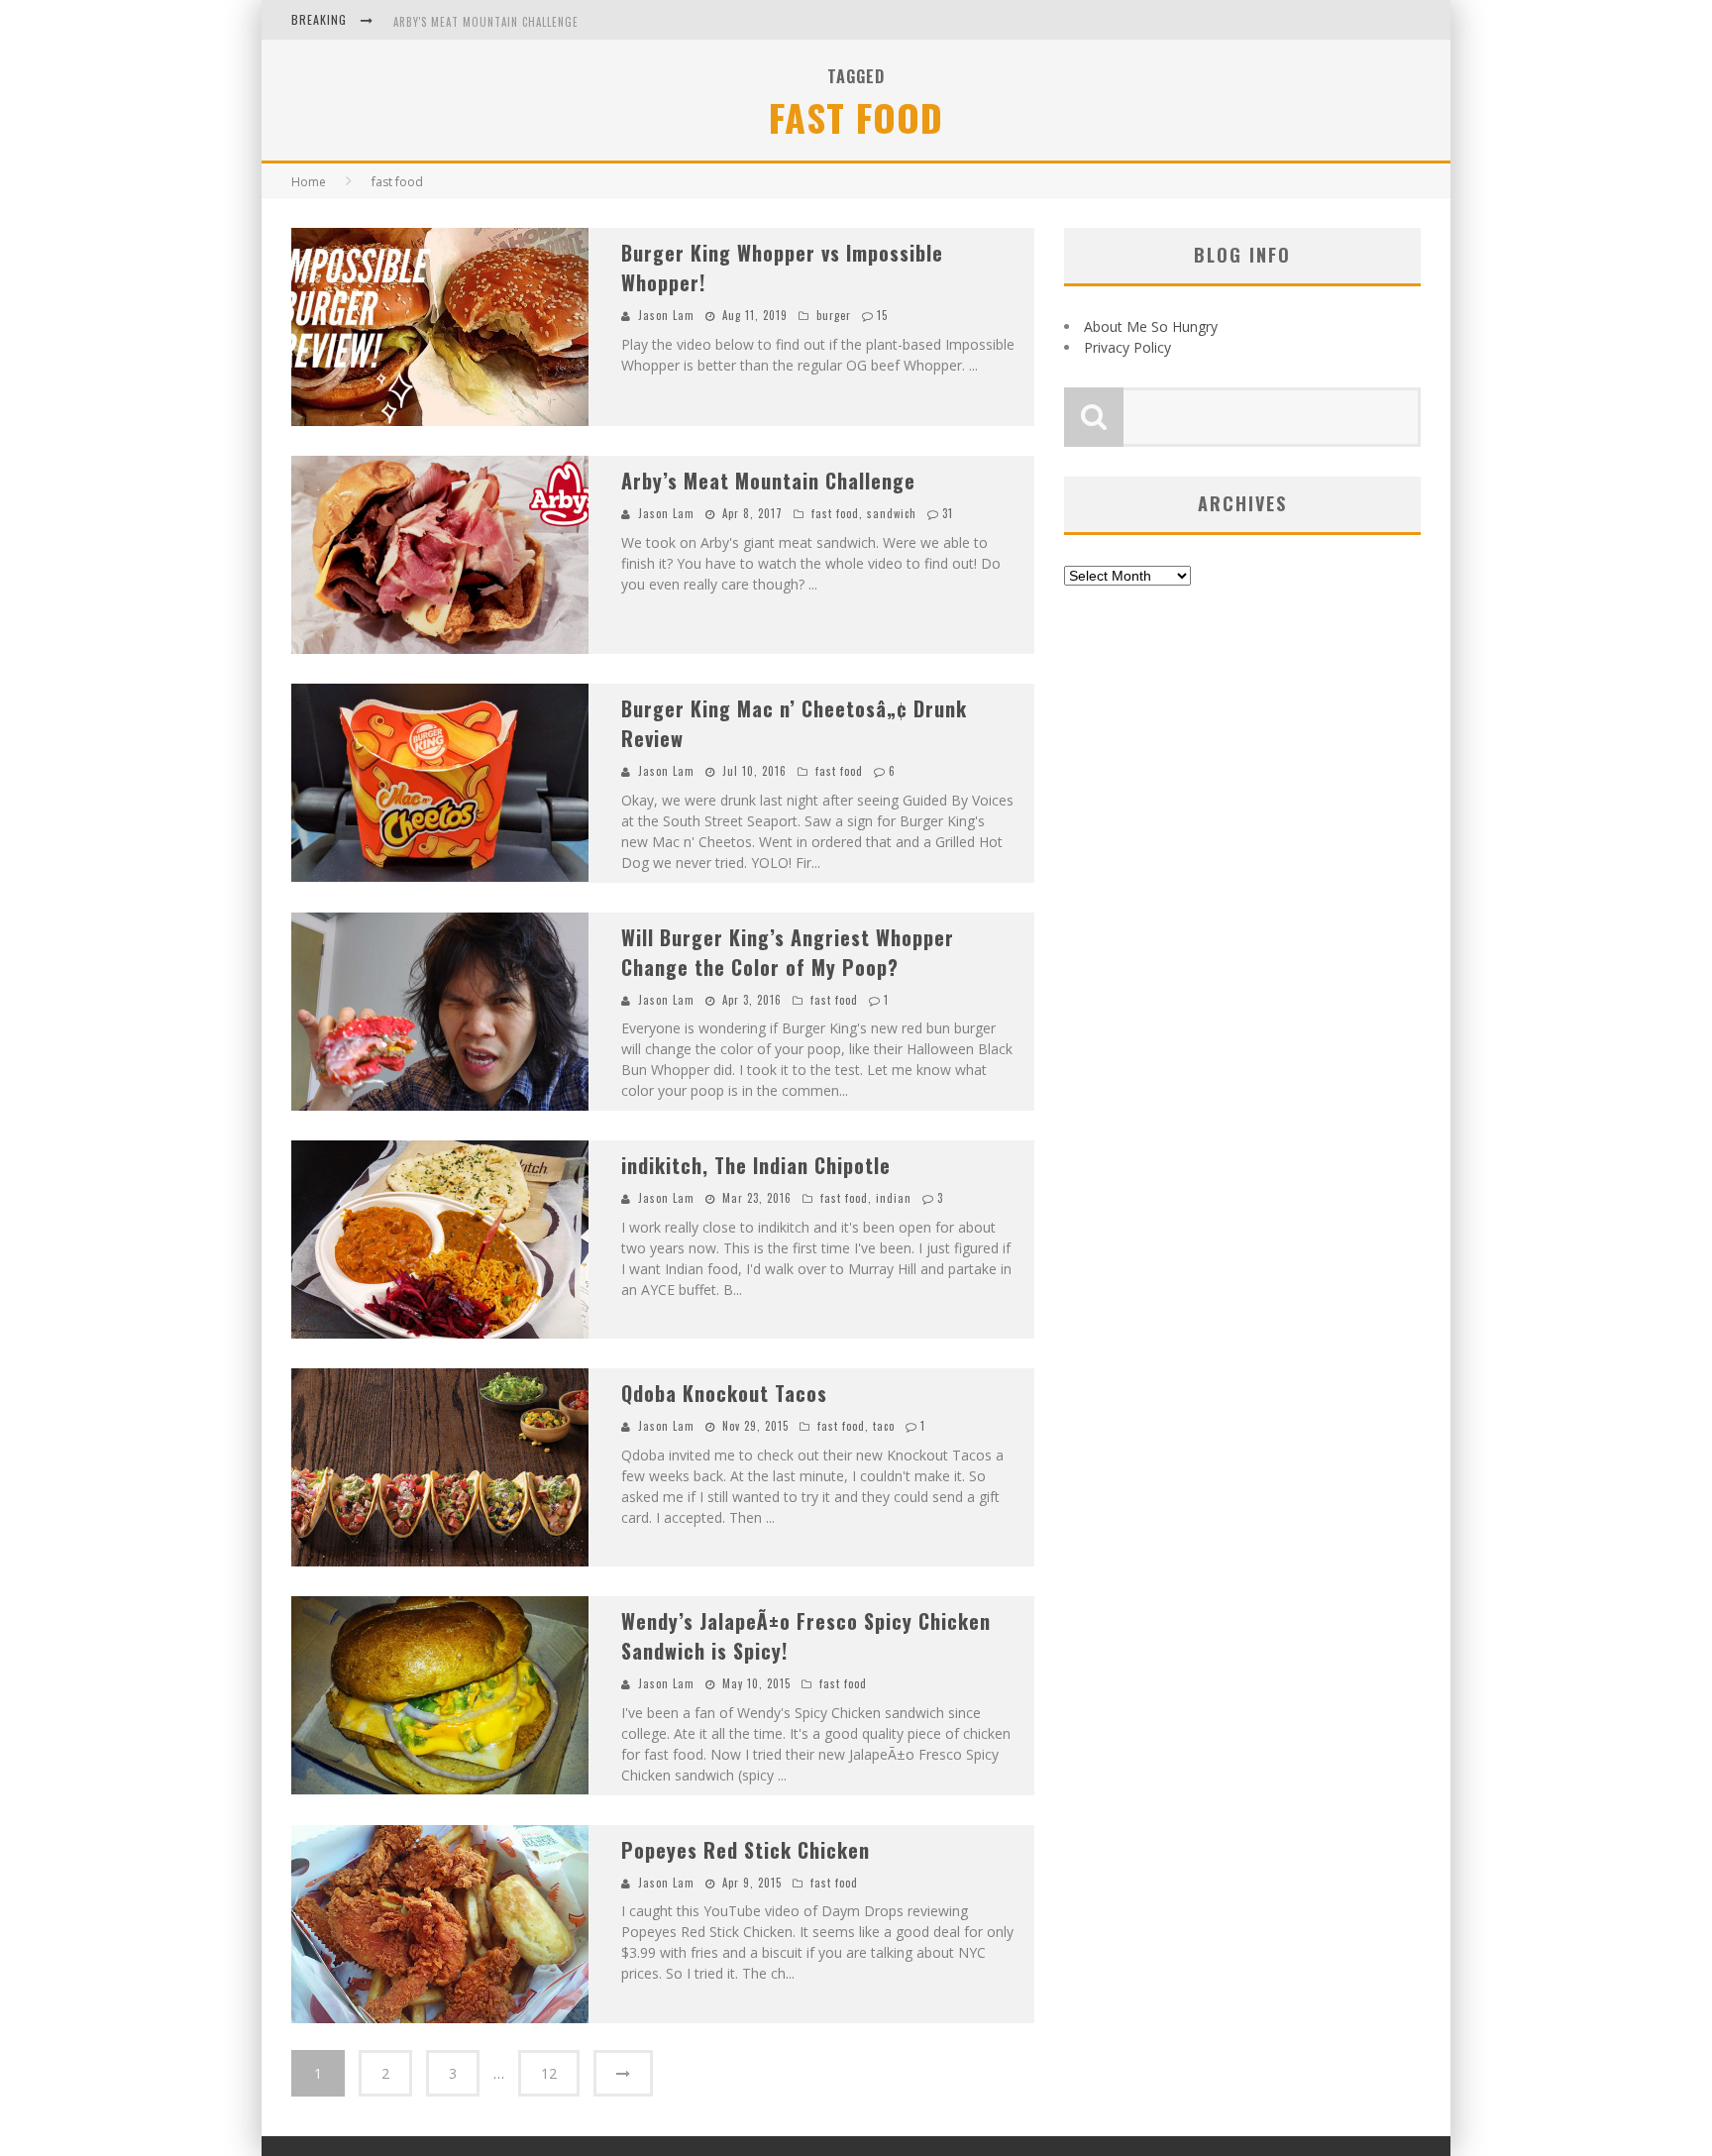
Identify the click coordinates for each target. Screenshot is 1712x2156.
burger (834, 315)
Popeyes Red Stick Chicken (746, 1850)
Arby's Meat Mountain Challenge (486, 22)
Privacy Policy (1127, 347)
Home (309, 182)
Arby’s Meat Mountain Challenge (768, 481)
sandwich (892, 513)
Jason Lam (666, 315)
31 (948, 513)
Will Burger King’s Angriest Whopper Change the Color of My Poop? (788, 952)
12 (549, 2073)
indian (894, 1198)
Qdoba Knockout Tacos (724, 1393)
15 (882, 315)
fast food (835, 513)
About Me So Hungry (1151, 326)
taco (884, 1426)
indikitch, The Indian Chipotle (756, 1165)
